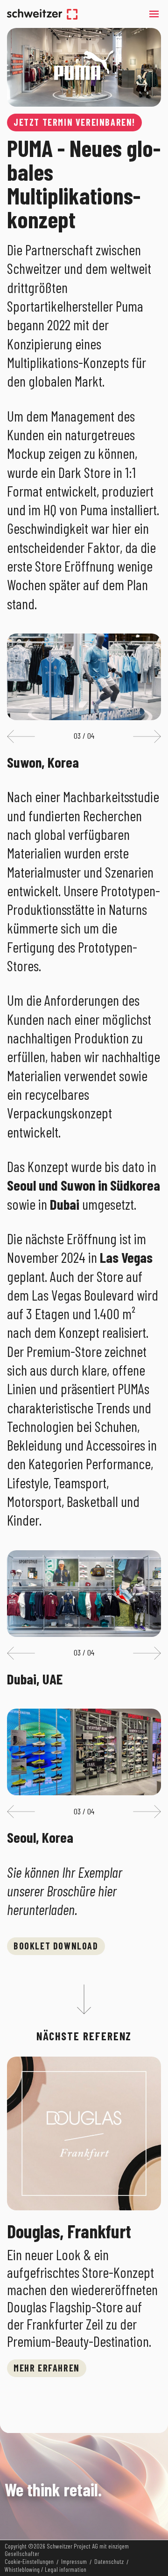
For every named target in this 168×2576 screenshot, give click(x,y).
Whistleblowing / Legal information (45, 2569)
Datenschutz (109, 2562)
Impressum (74, 2562)
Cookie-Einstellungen (29, 2562)
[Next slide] (147, 736)
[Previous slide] (21, 736)
